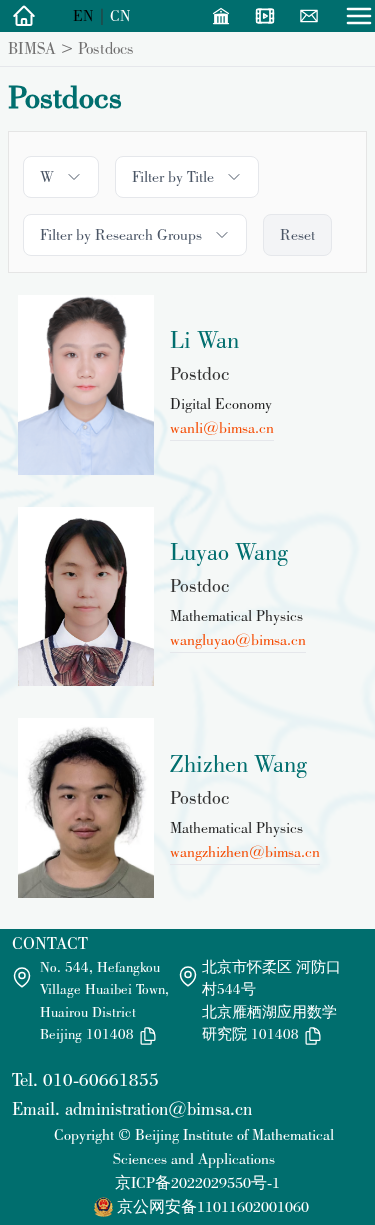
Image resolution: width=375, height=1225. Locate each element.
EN (83, 15)
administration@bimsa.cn (158, 1108)
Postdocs (106, 48)
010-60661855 (101, 1079)
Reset (297, 234)
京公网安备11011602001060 (213, 1206)
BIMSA (32, 48)
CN (120, 15)
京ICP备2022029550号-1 (197, 1182)
